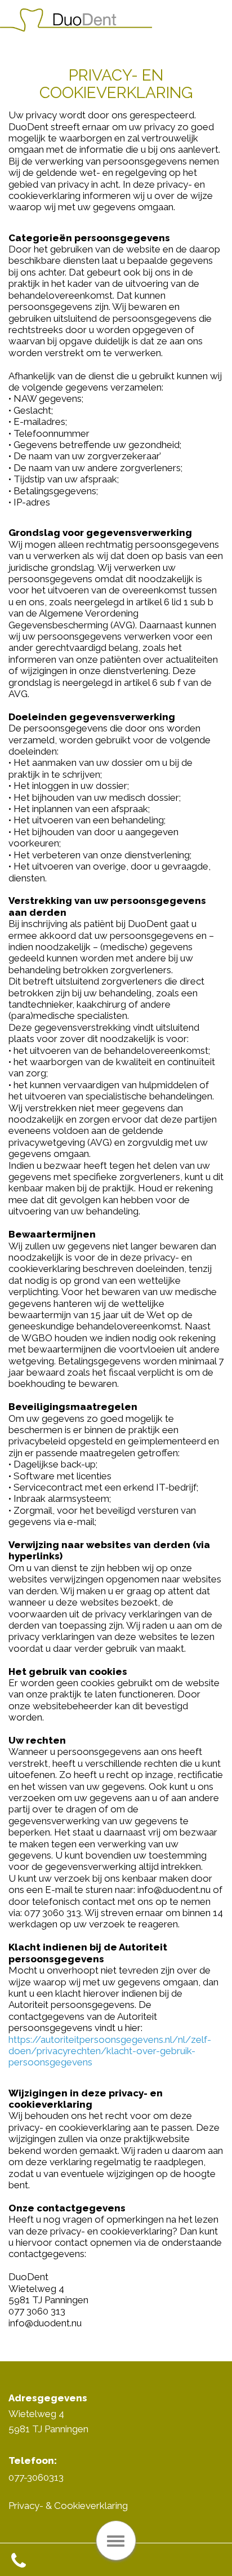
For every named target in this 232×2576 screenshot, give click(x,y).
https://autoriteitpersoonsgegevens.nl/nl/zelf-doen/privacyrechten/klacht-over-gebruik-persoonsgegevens (110, 2051)
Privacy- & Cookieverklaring (68, 2506)
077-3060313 (36, 2477)
